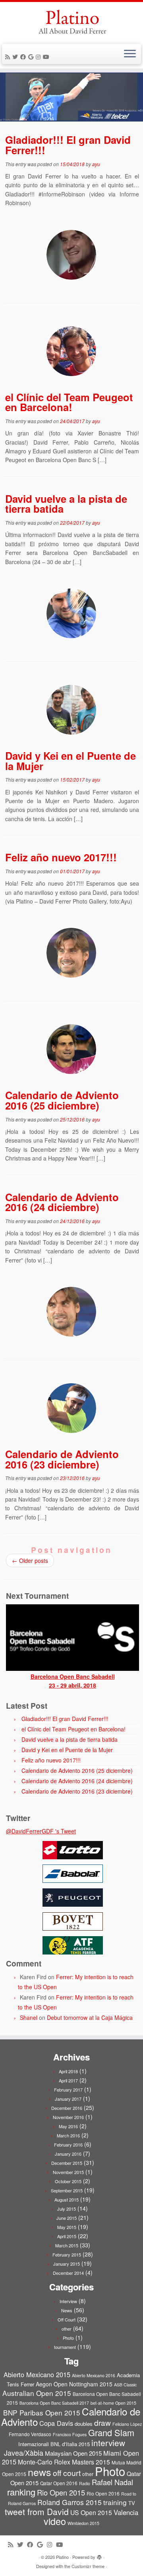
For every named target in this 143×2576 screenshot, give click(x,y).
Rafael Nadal (112, 2482)
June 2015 (67, 2218)
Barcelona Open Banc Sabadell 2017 (54, 2403)
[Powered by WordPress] (99, 2555)
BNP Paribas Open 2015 (42, 2412)
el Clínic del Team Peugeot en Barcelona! (69, 402)
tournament (65, 2347)
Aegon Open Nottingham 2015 (74, 2384)
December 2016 (67, 2108)
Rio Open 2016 (103, 2493)
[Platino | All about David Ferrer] (71, 22)
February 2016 (68, 2145)
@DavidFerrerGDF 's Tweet (41, 1831)
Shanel (29, 2017)
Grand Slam (111, 2432)
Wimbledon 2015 (83, 2523)
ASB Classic (125, 2385)
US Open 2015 (91, 2512)
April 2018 (68, 2071)
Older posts (30, 1560)
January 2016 (68, 2154)
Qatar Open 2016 (59, 2483)
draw (102, 2422)
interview (108, 2443)
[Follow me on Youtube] (47, 57)
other (67, 2329)
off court (67, 2473)
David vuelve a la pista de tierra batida (66, 504)
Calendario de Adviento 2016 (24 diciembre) (62, 1202)
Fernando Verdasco (30, 2434)
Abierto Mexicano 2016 (94, 2375)
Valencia (126, 2512)
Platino (62, 2557)
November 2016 (68, 2117)
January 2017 (68, 2099)
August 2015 (67, 2200)
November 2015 (68, 2172)
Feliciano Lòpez (127, 2424)
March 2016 (68, 2135)
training (115, 2502)
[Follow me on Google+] (32, 57)
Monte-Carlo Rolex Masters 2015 (64, 2462)
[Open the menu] (130, 54)
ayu (96, 164)
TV (132, 2503)
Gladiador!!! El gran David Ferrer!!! (68, 145)
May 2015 (67, 2227)
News (67, 2310)
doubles (84, 2424)
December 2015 (67, 2163)
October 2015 (68, 2181)
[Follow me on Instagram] (39, 57)
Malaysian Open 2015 (73, 2453)
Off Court (67, 2319)
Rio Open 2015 (61, 2492)
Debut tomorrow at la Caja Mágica (90, 2017)
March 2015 (67, 2245)
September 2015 (67, 2190)
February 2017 (68, 2090)
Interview (68, 2301)
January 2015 (67, 2264)
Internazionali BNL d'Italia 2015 (54, 2444)
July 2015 (67, 2209)
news (40, 2472)
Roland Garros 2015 (70, 2502)
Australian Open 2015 (37, 2393)
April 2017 (68, 2080)
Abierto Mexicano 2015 (37, 2374)
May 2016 (68, 2126)
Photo (68, 2338)
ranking (21, 2492)
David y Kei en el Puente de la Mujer (71, 761)
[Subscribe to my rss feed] (9, 57)
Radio (85, 2483)
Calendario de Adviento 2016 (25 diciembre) (62, 1100)
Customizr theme (88, 2566)
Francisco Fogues (70, 2434)
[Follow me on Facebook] (24, 57)
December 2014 (68, 2273)
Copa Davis (56, 2423)
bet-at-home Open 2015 (113, 2403)
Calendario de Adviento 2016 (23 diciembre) (62, 1459)
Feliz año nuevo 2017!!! (61, 857)
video (55, 2521)
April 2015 (67, 2236)
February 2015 (67, 2254)
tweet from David (37, 2511)
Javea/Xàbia (24, 2452)
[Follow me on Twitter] (16, 57)
